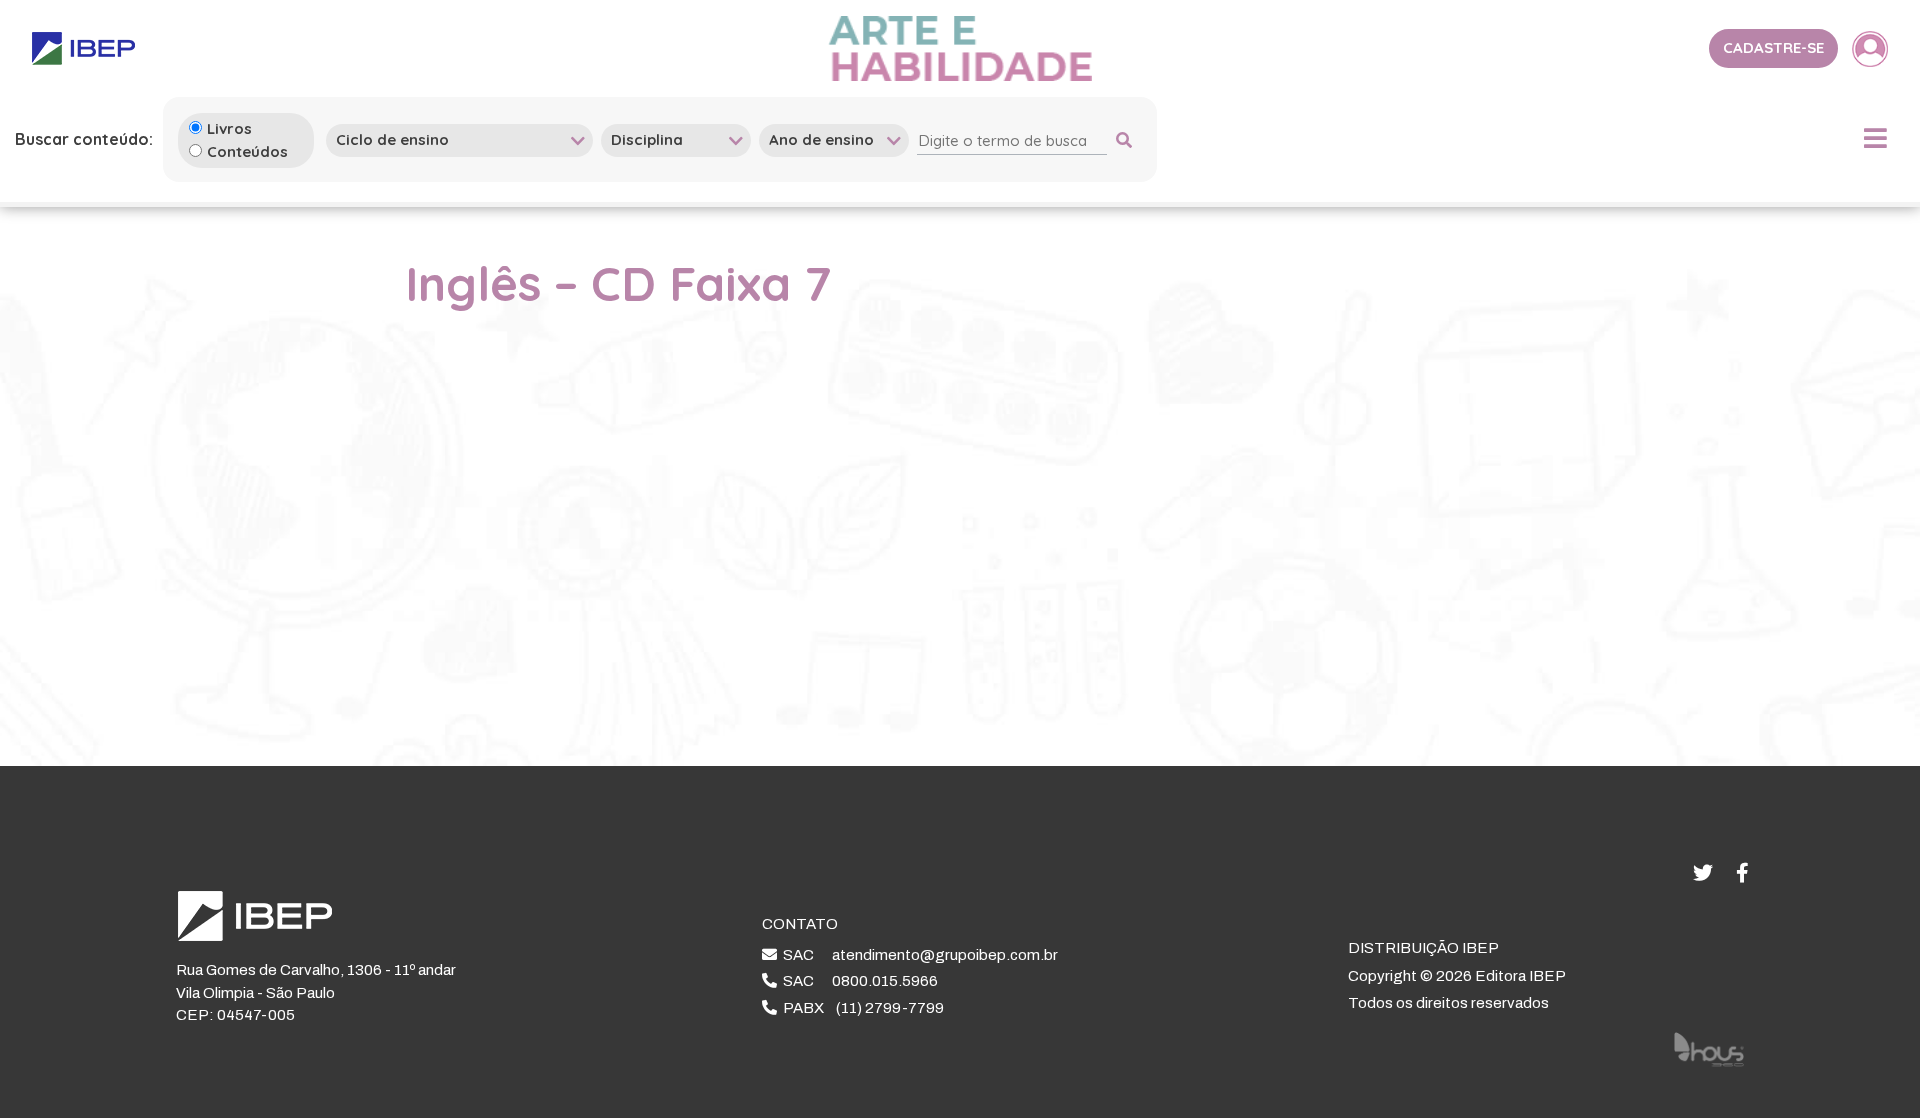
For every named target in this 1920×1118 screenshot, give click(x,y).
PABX (860, 1008)
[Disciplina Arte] (676, 139)
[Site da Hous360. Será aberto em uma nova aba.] (1709, 1048)
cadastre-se (1773, 47)
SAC (917, 955)
